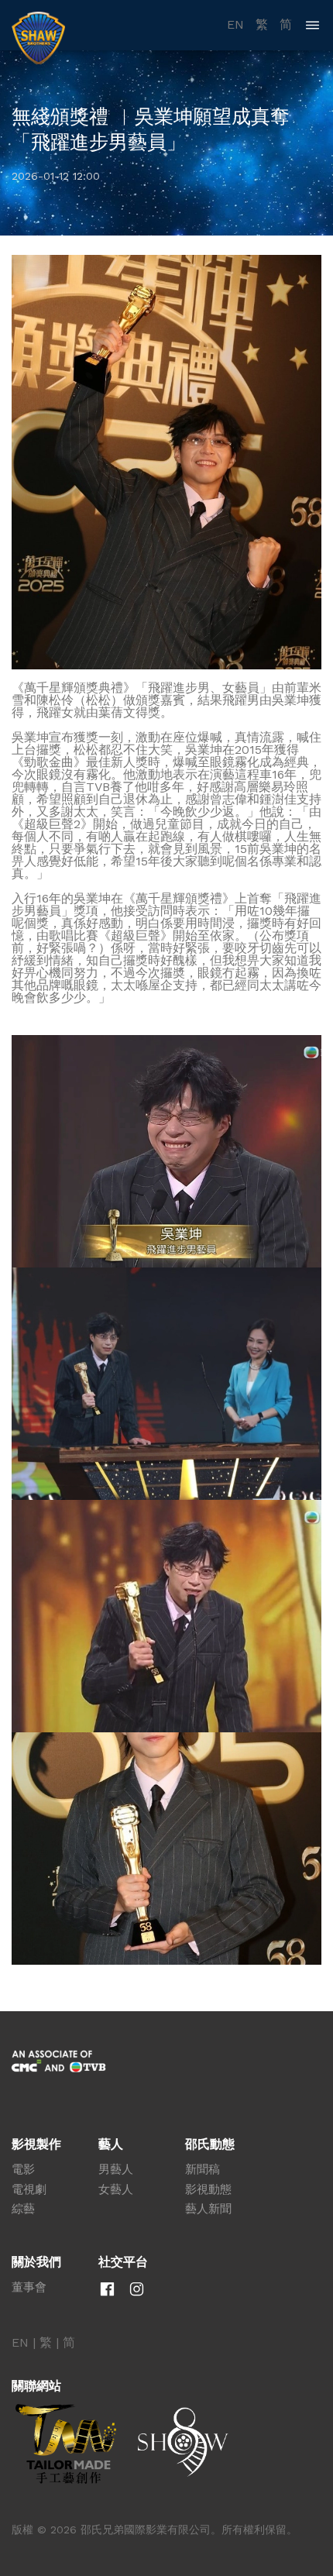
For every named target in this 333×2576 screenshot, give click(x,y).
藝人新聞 (208, 2209)
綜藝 (23, 2209)
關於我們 (36, 2262)
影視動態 (208, 2189)
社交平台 (123, 2262)
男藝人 (116, 2169)
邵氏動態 (210, 2144)
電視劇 (29, 2189)
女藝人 (116, 2189)
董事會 (29, 2287)
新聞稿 (203, 2169)
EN (235, 25)
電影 (23, 2169)
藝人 (111, 2144)
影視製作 (36, 2144)
